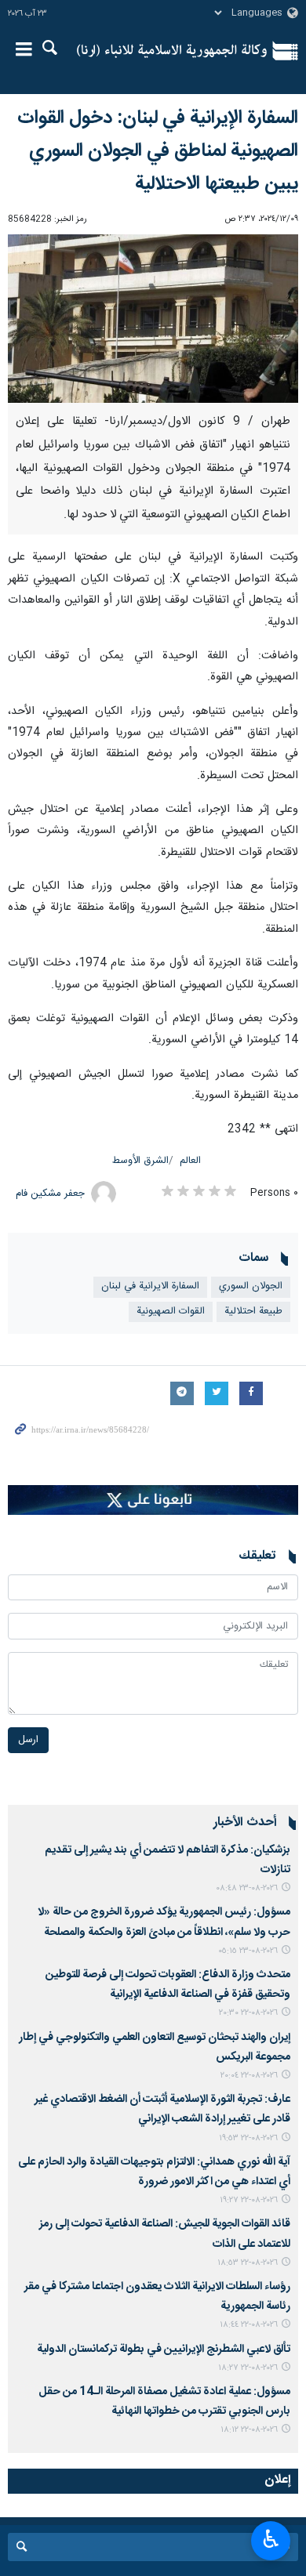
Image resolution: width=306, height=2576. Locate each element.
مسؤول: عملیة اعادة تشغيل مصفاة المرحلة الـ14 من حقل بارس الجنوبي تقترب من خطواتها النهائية (164, 2402)
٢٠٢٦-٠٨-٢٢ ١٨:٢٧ (248, 2368)
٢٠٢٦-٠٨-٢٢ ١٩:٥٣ (248, 2138)
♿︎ (271, 2539)
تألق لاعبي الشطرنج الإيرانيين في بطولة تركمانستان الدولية (164, 2350)
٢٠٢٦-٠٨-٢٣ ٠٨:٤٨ (247, 1888)
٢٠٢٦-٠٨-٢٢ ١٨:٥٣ (248, 2263)
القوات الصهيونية (171, 1312)
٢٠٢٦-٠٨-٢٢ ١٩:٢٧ (249, 2200)
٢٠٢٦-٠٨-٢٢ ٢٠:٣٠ (248, 2013)
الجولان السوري (251, 1286)
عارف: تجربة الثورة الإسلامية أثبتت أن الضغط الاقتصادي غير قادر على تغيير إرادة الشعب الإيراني (162, 2109)
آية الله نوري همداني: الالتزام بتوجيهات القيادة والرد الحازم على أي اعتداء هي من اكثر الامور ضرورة (154, 2172)
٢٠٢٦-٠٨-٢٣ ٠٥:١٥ (248, 1951)
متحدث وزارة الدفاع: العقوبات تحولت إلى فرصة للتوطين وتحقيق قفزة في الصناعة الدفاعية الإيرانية (168, 1985)
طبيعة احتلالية (253, 1312)
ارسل (28, 1740)
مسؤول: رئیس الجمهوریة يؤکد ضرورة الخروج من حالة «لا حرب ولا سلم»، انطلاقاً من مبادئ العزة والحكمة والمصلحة (164, 1922)
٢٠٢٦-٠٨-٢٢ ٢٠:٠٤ (249, 2076)
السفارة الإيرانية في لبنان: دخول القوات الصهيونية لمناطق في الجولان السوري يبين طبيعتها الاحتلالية (158, 151)
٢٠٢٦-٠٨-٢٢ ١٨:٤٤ (249, 2325)
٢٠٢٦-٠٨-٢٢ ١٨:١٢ (249, 2430)
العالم (190, 1161)
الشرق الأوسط (140, 1161)
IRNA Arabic (172, 51)
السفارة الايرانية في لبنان (150, 1286)
